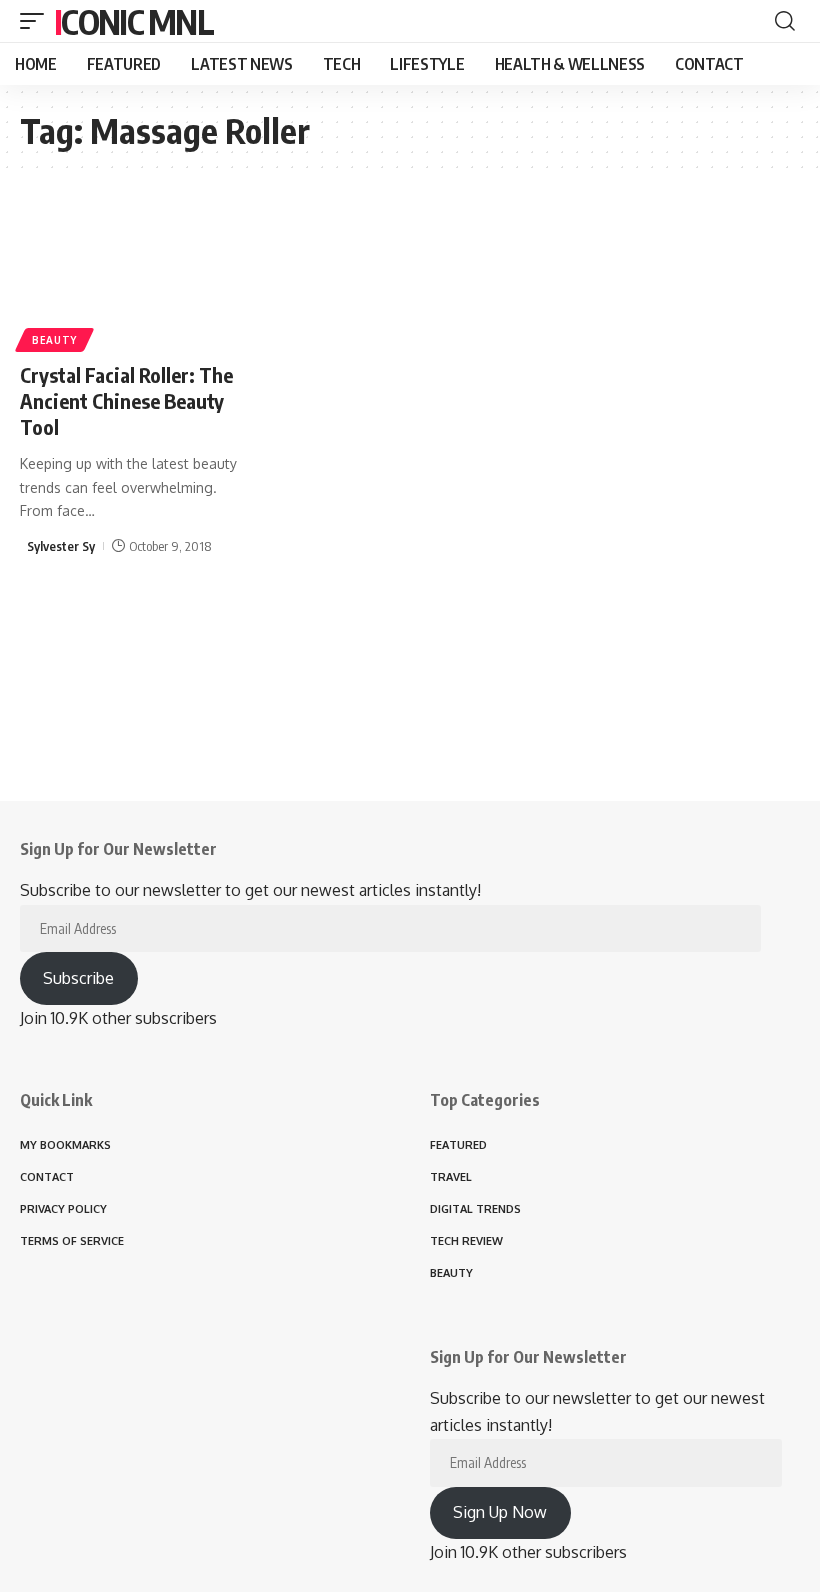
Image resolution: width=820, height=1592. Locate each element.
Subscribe (78, 978)
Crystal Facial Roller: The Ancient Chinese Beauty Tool (126, 400)
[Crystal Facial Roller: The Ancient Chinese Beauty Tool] (136, 276)
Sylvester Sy (61, 546)
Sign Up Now (500, 1512)
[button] (37, 21)
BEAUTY (54, 340)
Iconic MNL (133, 21)
